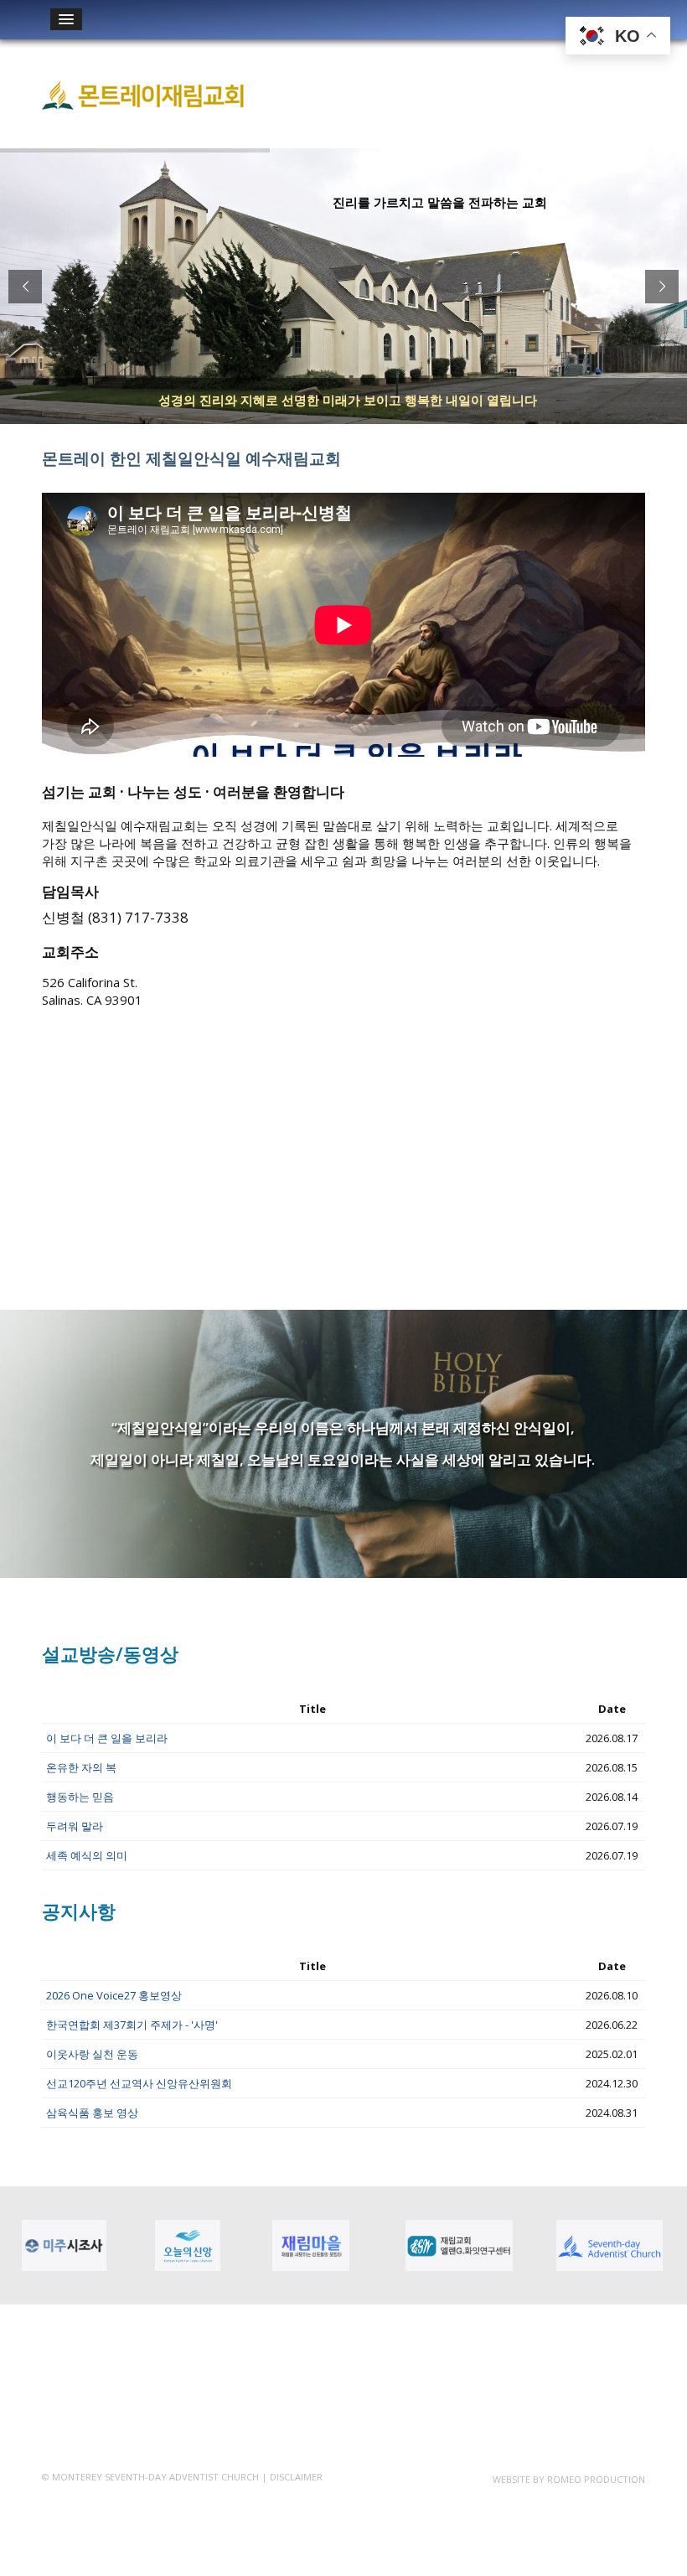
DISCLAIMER (296, 2477)
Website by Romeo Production (569, 2479)
